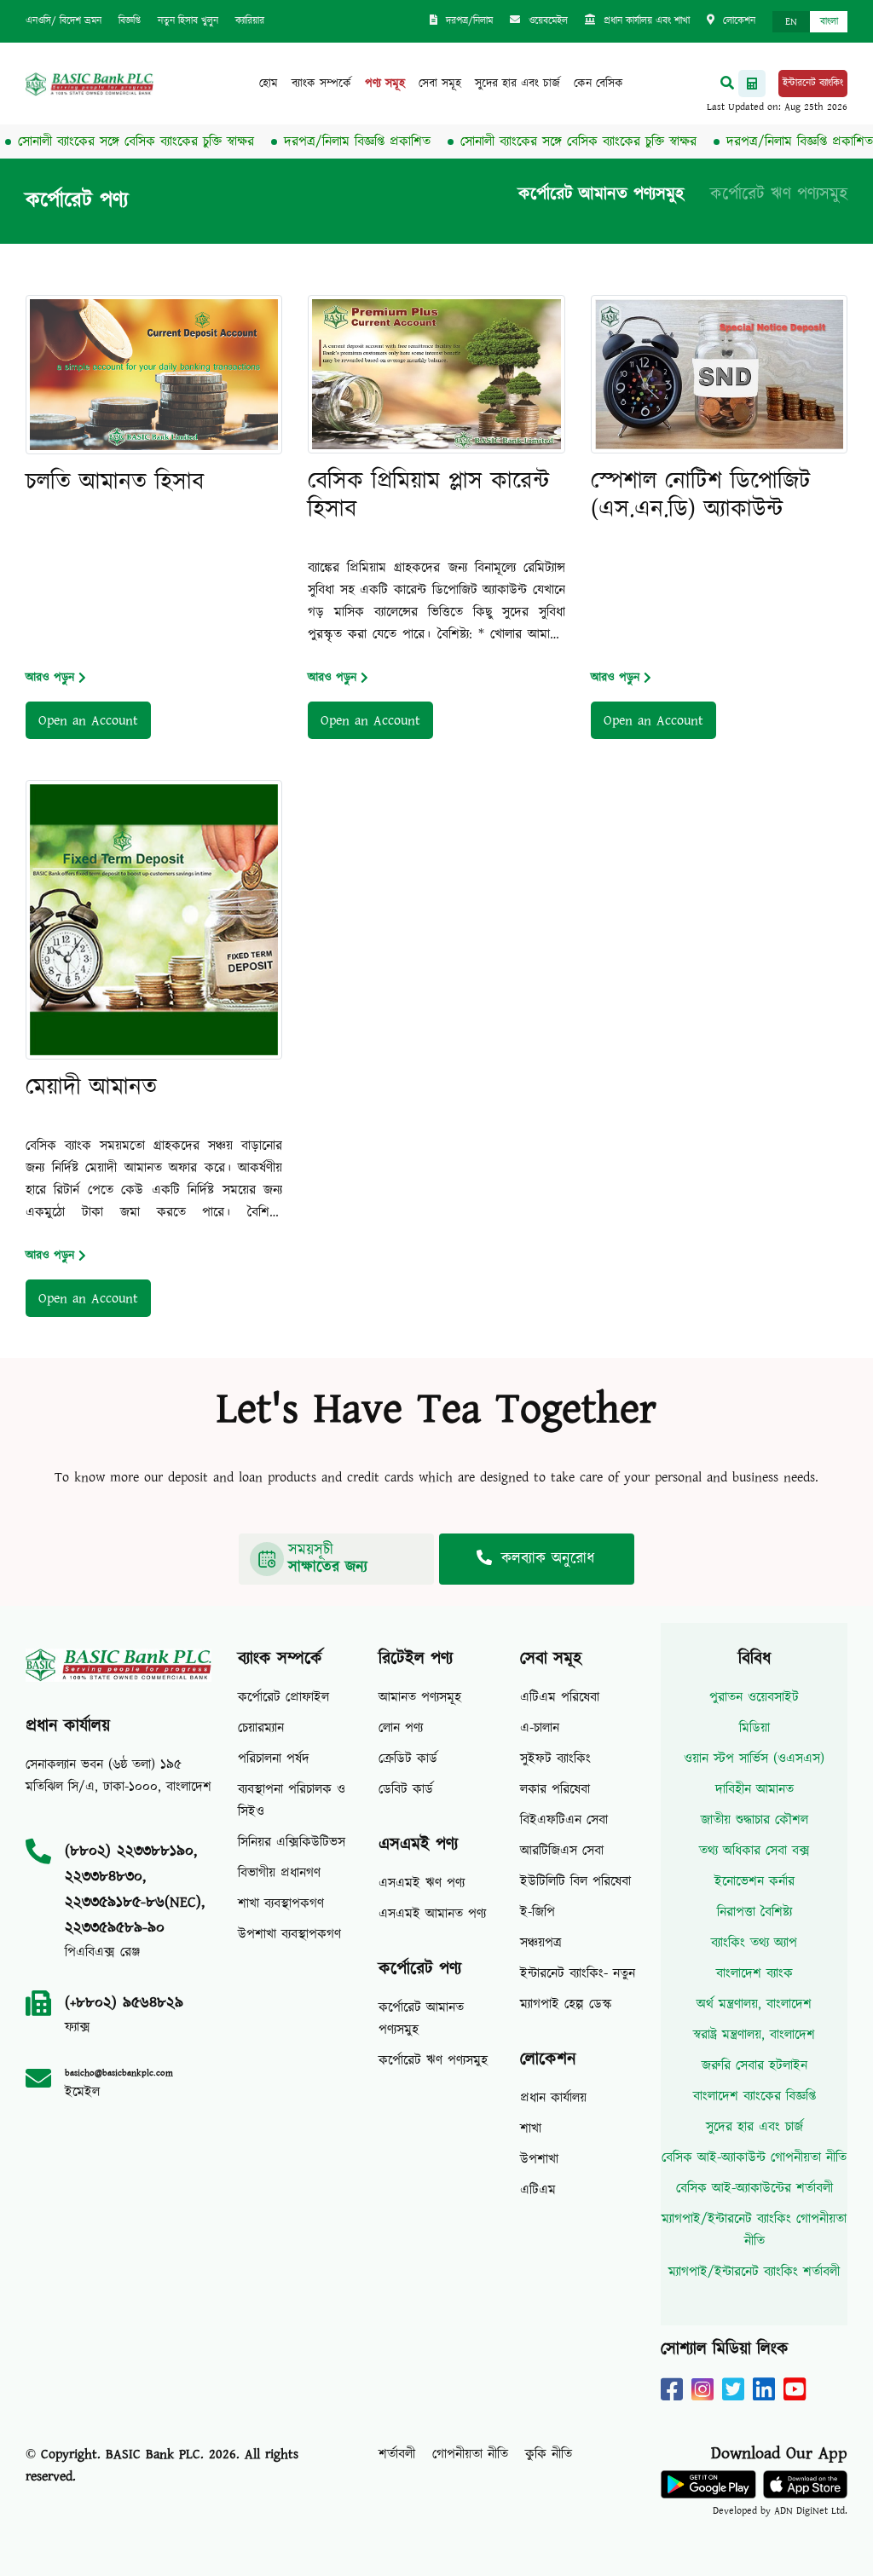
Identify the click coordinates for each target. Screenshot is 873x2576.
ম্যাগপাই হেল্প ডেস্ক (566, 2004)
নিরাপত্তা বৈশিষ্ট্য (754, 1912)
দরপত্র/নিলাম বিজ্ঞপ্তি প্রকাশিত (323, 142)
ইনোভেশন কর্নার (754, 1881)
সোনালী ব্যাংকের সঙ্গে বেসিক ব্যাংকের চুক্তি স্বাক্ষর (544, 142)
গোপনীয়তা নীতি (470, 2454)
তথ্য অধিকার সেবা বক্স (754, 1851)
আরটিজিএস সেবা (562, 1851)
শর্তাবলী (397, 2454)
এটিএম (538, 2190)
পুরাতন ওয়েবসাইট (754, 1697)
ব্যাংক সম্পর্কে (321, 84)
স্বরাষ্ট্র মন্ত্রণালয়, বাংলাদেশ (754, 2035)
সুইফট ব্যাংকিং (555, 1759)
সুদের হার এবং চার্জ (517, 84)
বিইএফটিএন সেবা (564, 1820)
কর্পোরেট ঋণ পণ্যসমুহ (779, 194)
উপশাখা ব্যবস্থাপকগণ (289, 1934)
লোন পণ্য (401, 1728)
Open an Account (88, 720)
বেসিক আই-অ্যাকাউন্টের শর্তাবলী (754, 2188)
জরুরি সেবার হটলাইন (754, 2065)
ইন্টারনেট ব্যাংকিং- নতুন (578, 1973)
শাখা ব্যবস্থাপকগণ (281, 1903)
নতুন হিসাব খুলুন (188, 21)
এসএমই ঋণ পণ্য (422, 1883)
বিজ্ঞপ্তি (130, 21)
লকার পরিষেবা (555, 1789)
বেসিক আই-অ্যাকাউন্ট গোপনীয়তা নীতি (754, 2157)
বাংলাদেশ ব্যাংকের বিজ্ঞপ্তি (754, 2096)
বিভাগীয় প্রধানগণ (279, 1873)
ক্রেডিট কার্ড (408, 1759)
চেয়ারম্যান (261, 1728)
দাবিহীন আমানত (754, 1789)
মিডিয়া (754, 1728)
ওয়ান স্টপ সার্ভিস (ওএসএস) (754, 1759)
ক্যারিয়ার (250, 21)
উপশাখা (539, 2159)
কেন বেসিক (598, 84)
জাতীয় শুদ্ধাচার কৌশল (754, 1820)
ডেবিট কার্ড (406, 1789)
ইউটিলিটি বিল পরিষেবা (575, 1881)
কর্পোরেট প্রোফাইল (283, 1697)
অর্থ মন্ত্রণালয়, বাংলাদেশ (754, 2004)
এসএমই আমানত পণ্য (432, 1914)
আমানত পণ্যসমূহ (420, 1697)
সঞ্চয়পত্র (541, 1943)
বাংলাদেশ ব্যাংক (754, 1973)
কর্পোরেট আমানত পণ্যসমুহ (601, 194)
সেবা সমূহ (440, 84)
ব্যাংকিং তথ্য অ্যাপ (754, 1943)
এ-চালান (540, 1728)
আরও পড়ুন (50, 678)
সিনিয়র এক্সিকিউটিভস (292, 1842)
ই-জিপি (538, 1912)
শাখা (531, 2128)
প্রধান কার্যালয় (553, 2098)
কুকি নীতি (549, 2454)
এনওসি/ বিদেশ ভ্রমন (64, 21)
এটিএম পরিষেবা (560, 1697)
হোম (269, 84)
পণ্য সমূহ (385, 84)
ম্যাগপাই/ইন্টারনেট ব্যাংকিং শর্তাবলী (754, 2272)
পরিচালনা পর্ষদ (274, 1759)
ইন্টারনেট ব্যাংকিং (813, 83)
